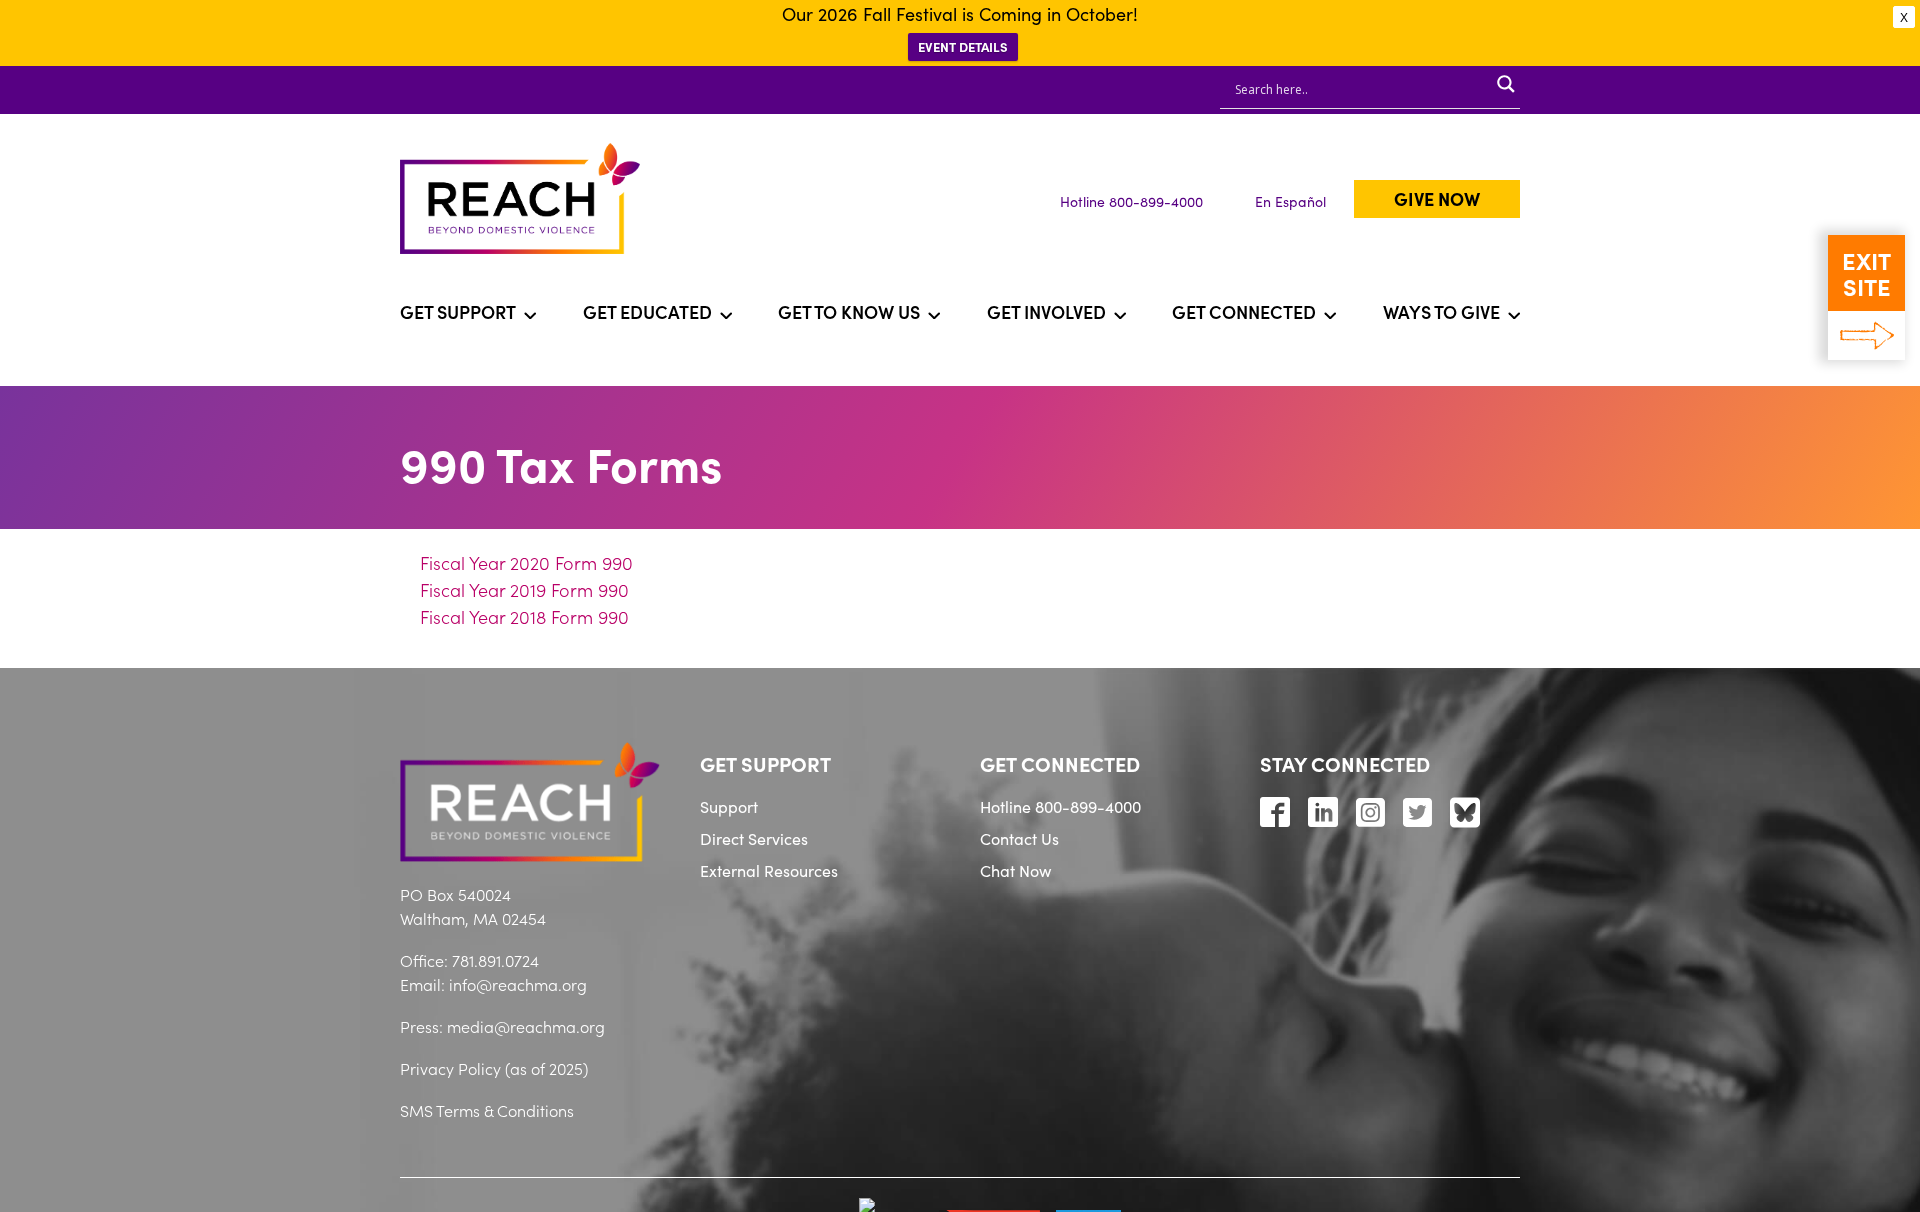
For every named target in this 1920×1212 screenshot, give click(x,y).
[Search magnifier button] (1506, 84)
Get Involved (1046, 311)
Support (729, 806)
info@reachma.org (518, 984)
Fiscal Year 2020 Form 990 (526, 562)
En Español (1290, 201)
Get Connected (1244, 311)
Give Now (1437, 198)
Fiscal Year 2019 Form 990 (524, 589)
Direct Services (754, 838)
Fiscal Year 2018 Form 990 (524, 616)
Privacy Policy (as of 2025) (494, 1068)
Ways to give (1441, 311)
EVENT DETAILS (963, 46)
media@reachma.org (526, 1026)
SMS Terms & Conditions (487, 1110)
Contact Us (1019, 838)
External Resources (769, 870)
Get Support (458, 311)
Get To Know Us (849, 311)
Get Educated (647, 311)
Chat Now (1015, 870)
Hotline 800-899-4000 (1131, 201)
